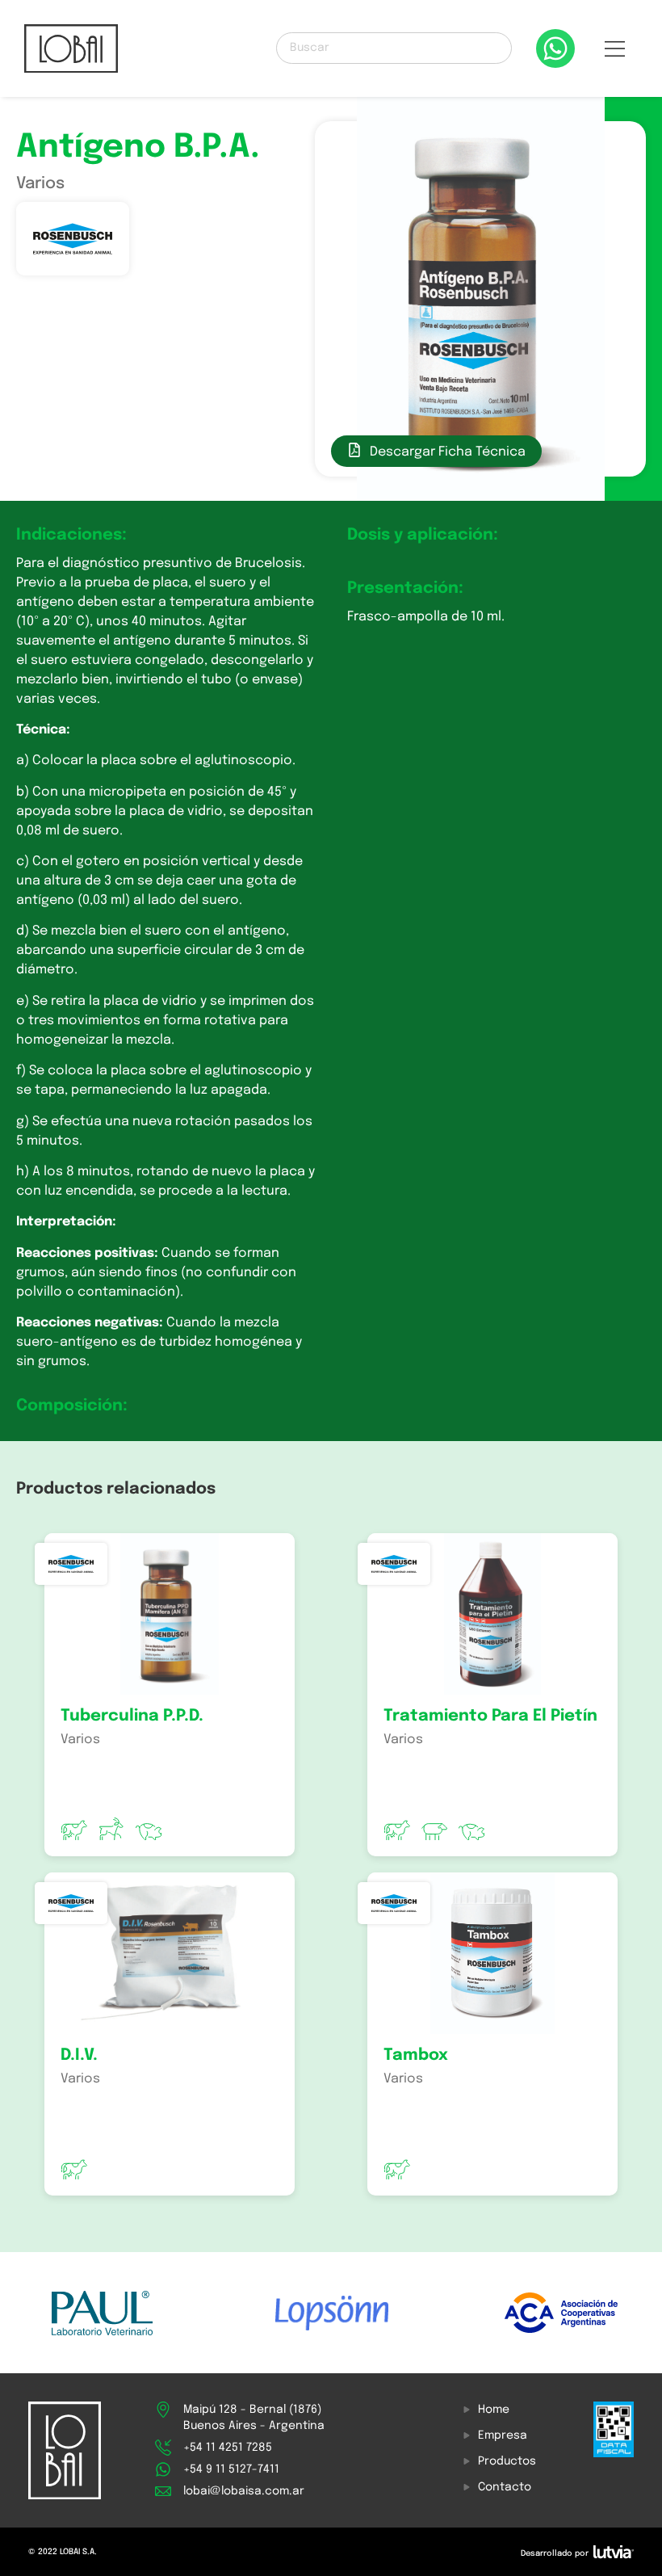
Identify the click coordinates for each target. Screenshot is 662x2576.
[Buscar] (394, 48)
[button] (614, 53)
